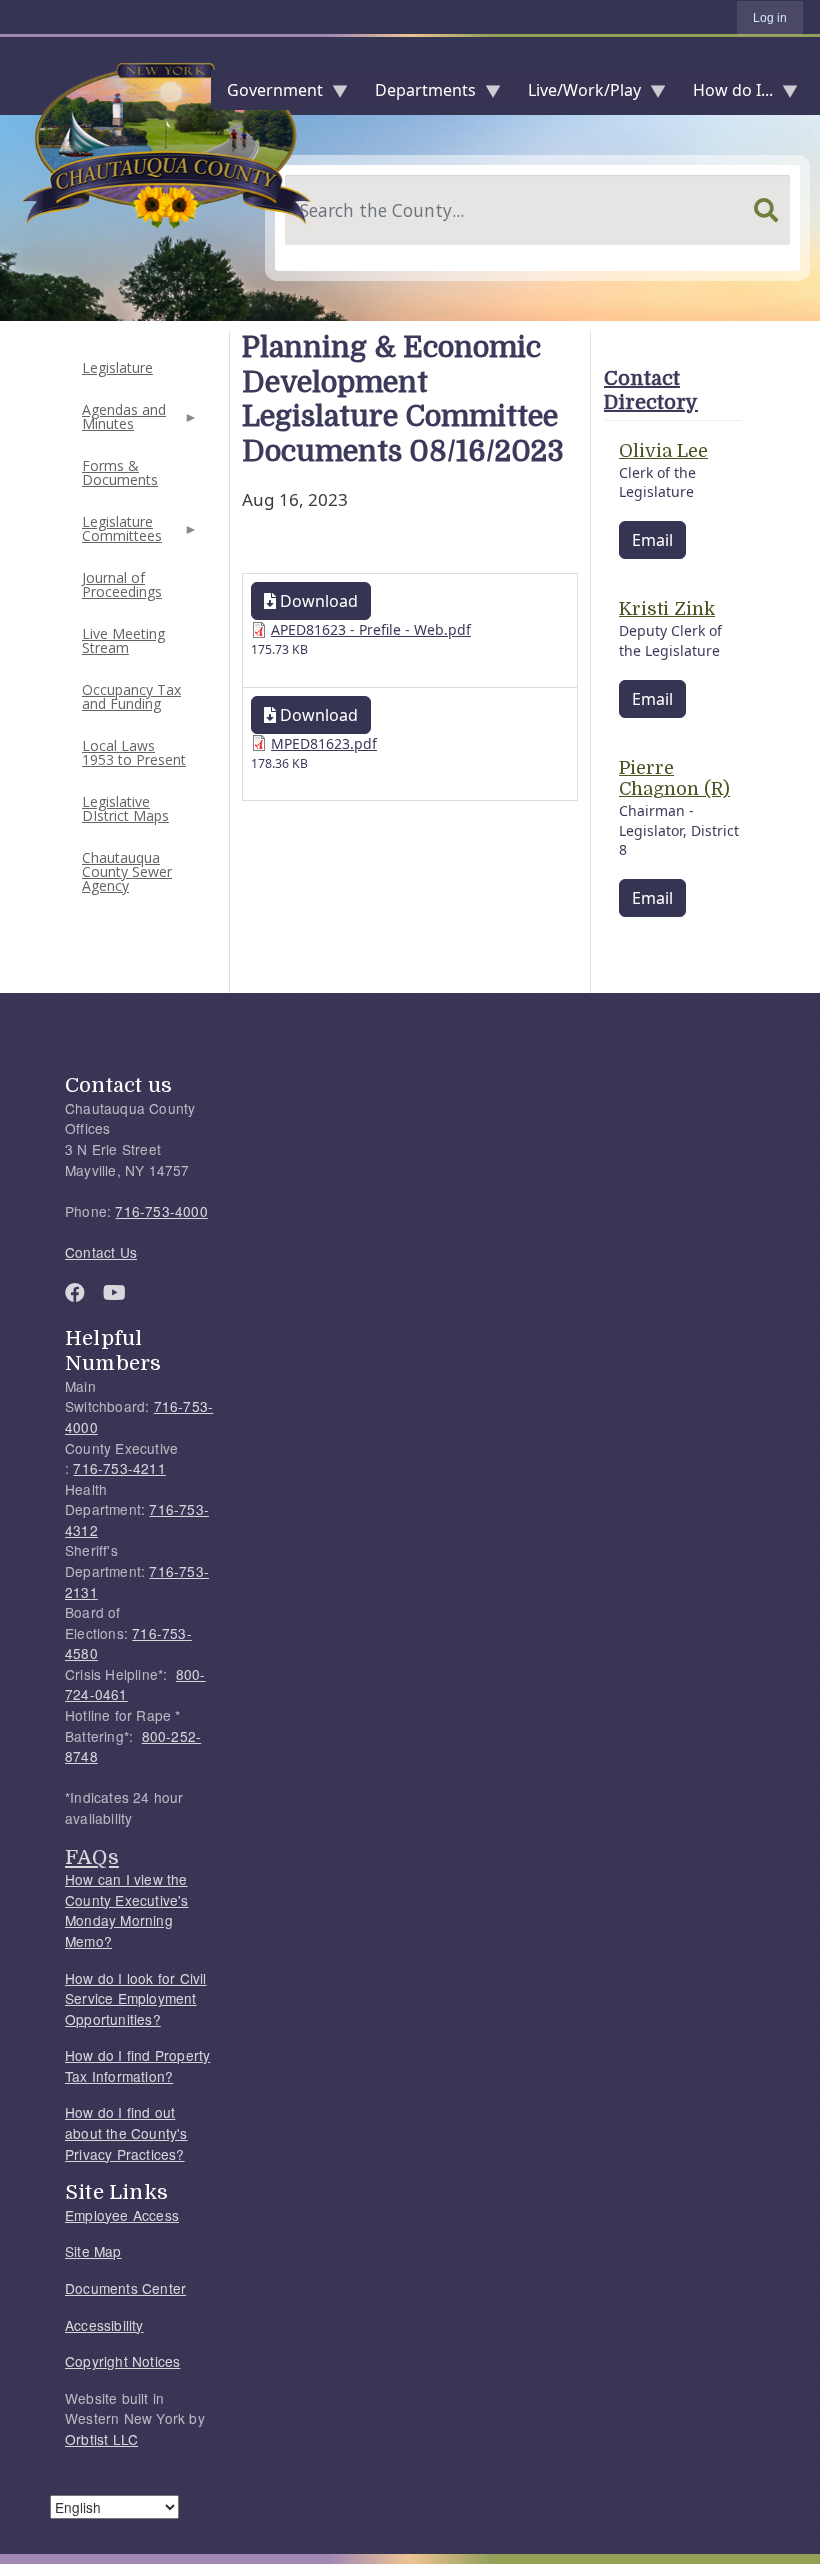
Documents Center (125, 2288)
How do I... (725, 94)
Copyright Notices (122, 2361)
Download (317, 601)
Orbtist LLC (101, 2439)
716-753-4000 (161, 1211)
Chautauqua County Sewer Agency (127, 871)
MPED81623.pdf (324, 743)
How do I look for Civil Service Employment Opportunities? (136, 1998)
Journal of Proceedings (122, 584)
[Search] (766, 210)
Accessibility (104, 2325)
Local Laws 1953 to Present (134, 752)
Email (652, 540)
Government (267, 94)
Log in (770, 18)
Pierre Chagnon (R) (674, 779)
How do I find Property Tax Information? (137, 2065)
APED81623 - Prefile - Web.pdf (371, 629)
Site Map (93, 2251)
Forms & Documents (120, 472)
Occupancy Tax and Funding (131, 696)
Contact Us (101, 1252)
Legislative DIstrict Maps (125, 808)
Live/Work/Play (576, 94)
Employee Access (122, 2215)
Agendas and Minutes (122, 422)
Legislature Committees (120, 534)
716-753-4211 (119, 1468)
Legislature (117, 367)
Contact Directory (651, 390)
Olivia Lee (663, 451)
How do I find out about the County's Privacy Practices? (126, 2132)
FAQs (92, 1857)
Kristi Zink (667, 609)
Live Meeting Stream (123, 640)
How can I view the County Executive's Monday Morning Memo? (127, 1910)
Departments (417, 94)
